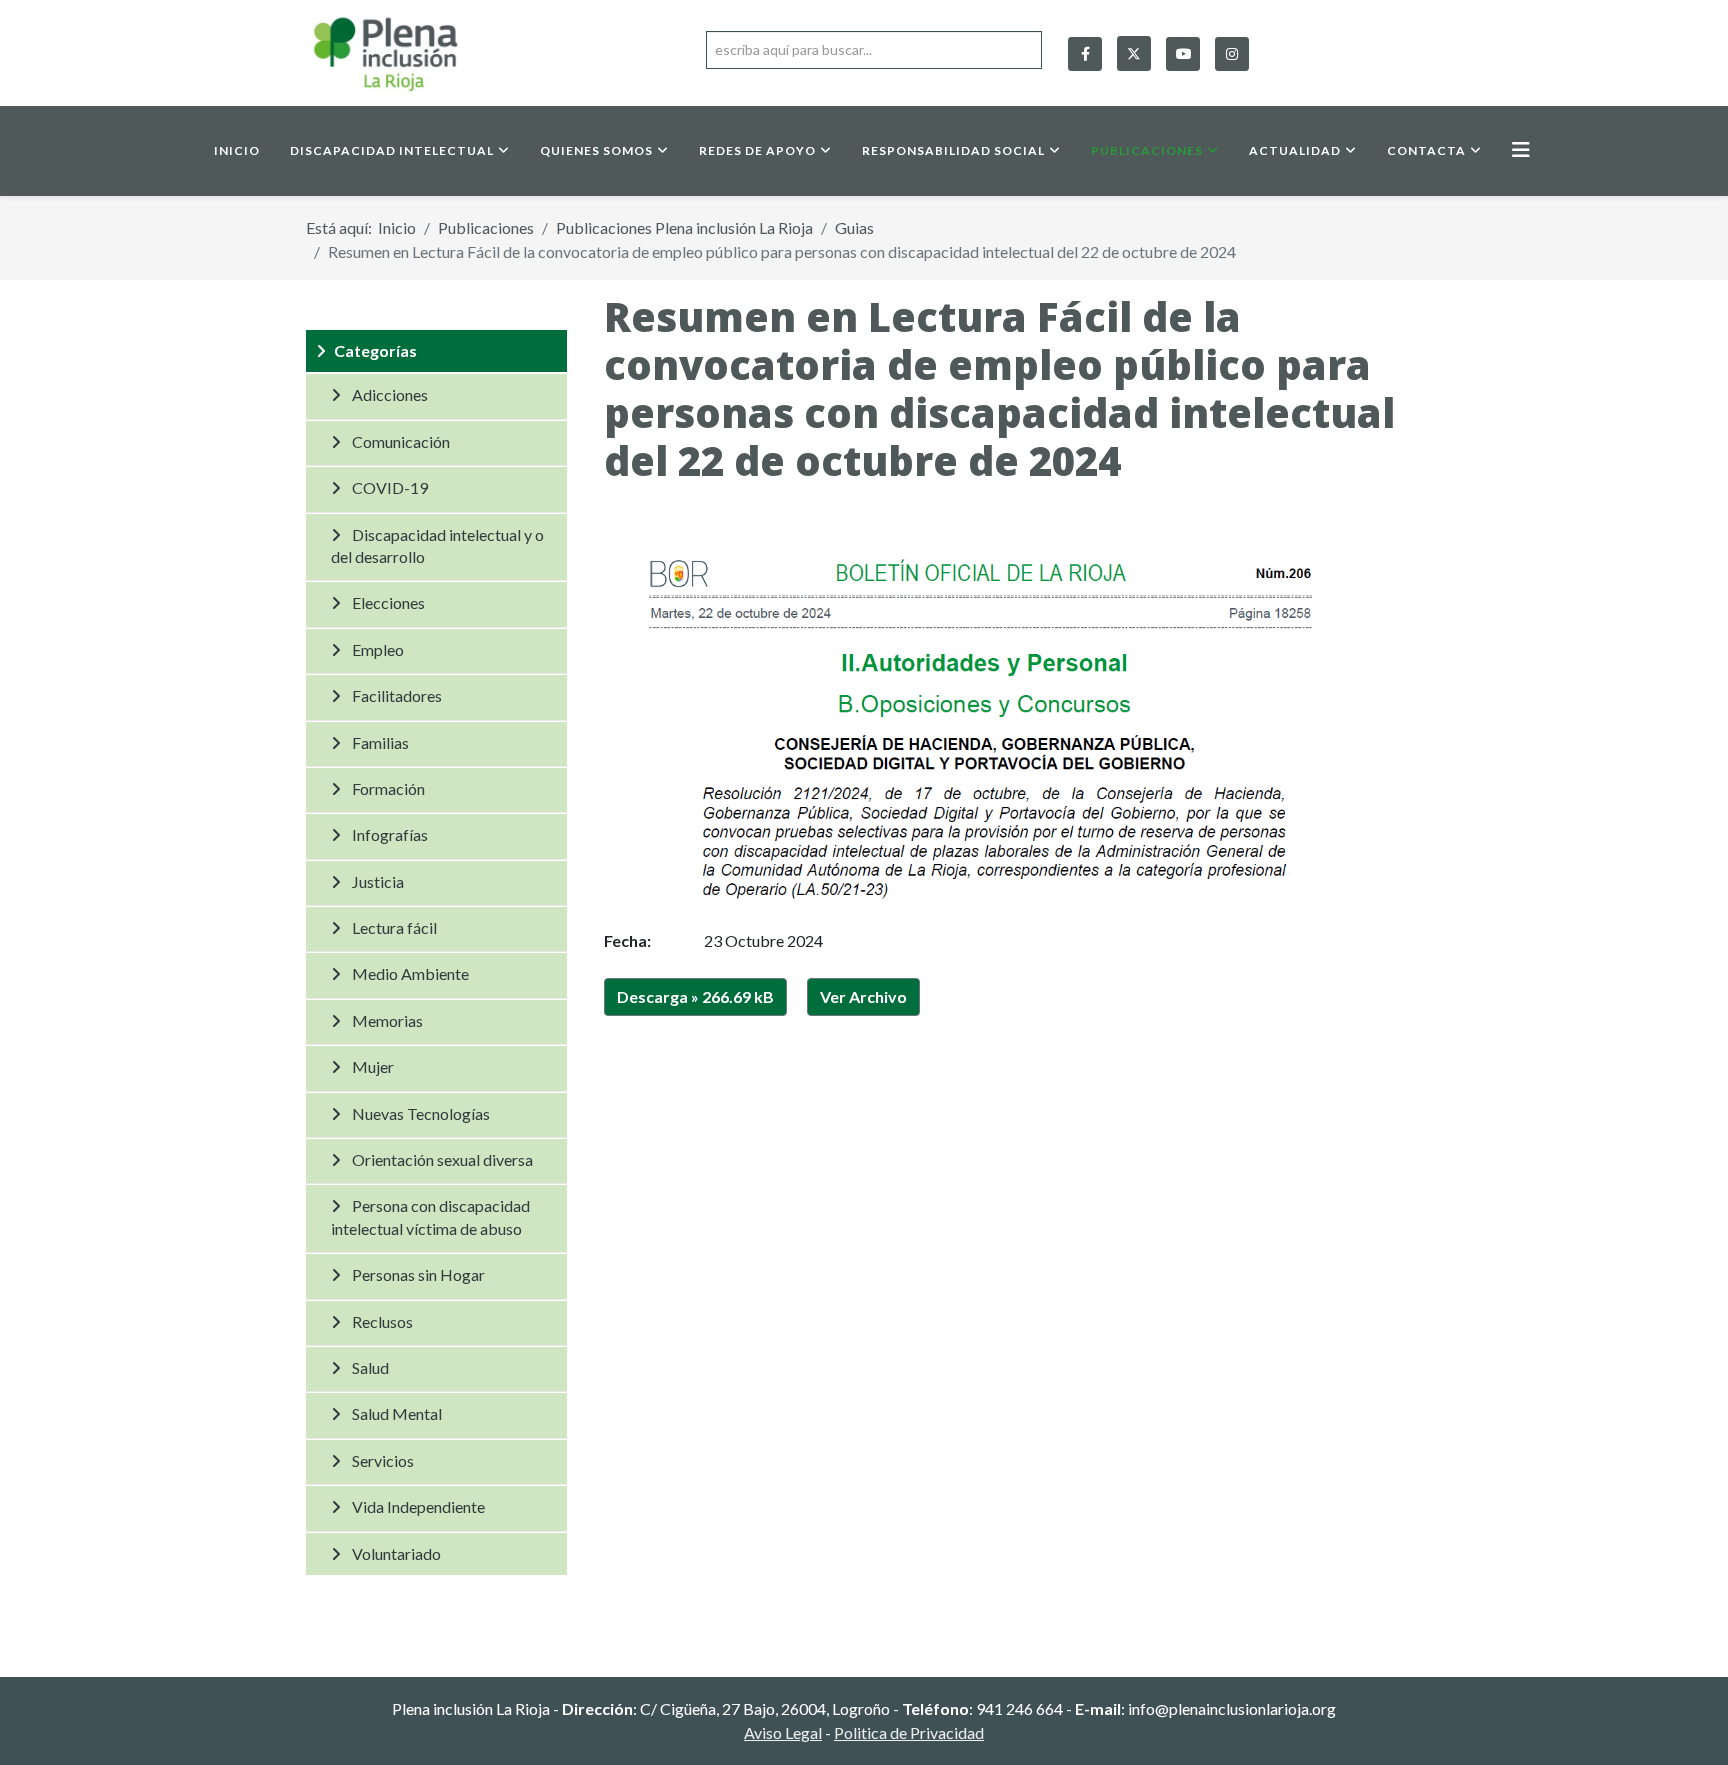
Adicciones (390, 394)
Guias (854, 227)
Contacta (1426, 150)
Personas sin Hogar (418, 1274)
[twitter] (1134, 49)
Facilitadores (397, 695)
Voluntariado (396, 1553)
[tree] (436, 952)
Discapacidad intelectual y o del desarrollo (437, 545)
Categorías (375, 350)
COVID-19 (390, 487)
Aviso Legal (783, 1732)
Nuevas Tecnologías (421, 1113)
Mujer (373, 1066)
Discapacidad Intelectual (392, 150)
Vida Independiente (418, 1506)
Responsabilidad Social (953, 150)
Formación (388, 788)
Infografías (390, 834)
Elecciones (388, 602)
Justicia (378, 881)
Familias (380, 742)
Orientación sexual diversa (442, 1159)
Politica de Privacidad (909, 1732)
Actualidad (1295, 150)
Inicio (237, 150)
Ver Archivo (863, 996)
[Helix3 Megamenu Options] (1521, 149)
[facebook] (1085, 54)
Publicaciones (1147, 150)
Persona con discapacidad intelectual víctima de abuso (430, 1216)
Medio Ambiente (410, 973)
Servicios (383, 1460)
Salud (370, 1367)
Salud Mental (397, 1413)
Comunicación (401, 441)
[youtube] (1183, 54)
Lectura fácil (394, 927)
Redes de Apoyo (757, 150)
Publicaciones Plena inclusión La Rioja (684, 227)
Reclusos (382, 1321)
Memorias (387, 1020)
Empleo (378, 649)
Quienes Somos (596, 150)
